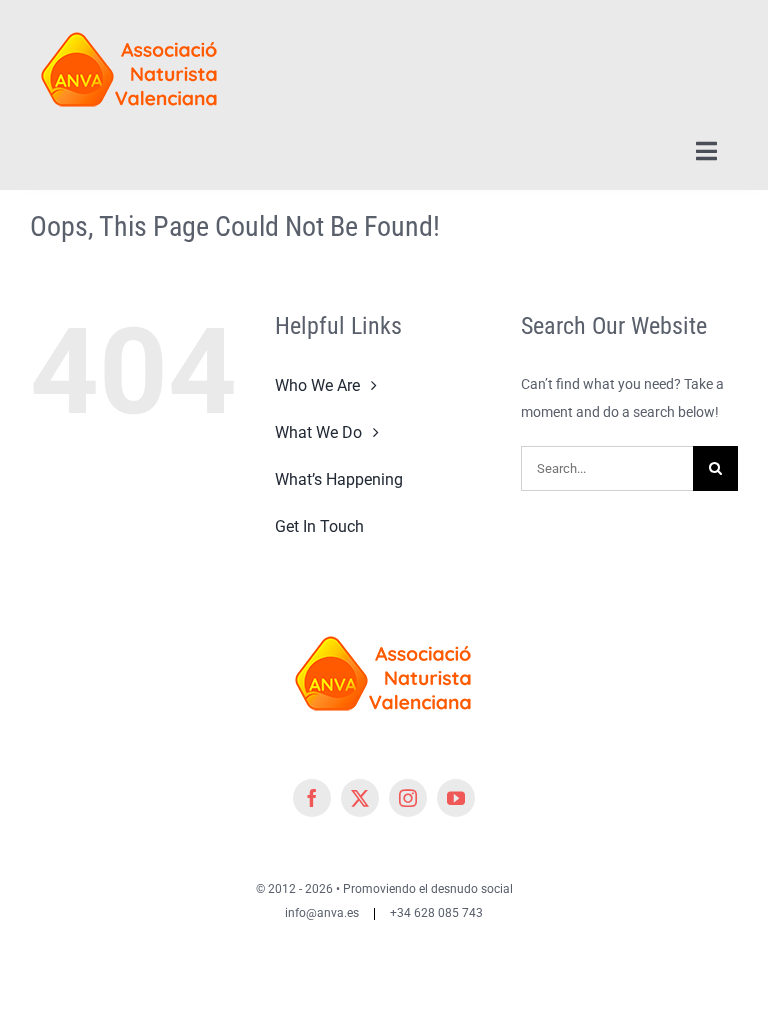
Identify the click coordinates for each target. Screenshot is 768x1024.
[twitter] (360, 798)
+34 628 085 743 (436, 913)
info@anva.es (322, 913)
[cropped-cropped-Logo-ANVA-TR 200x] (130, 22)
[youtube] (456, 798)
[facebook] (312, 798)
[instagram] (408, 798)
